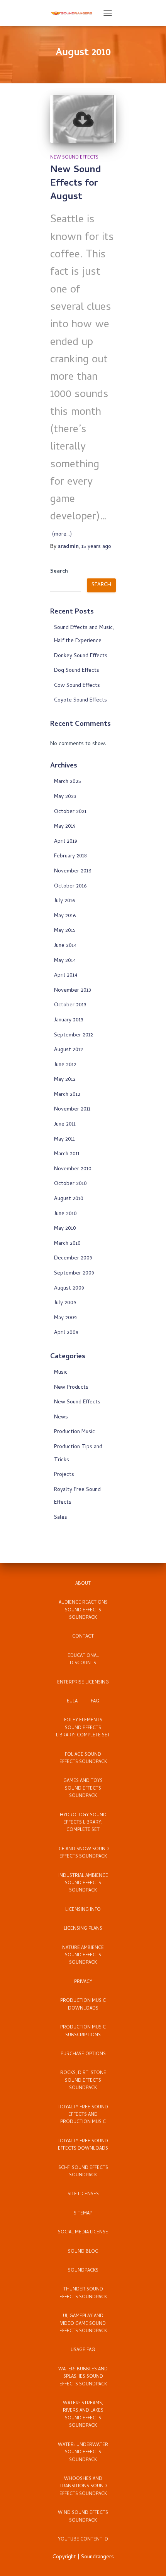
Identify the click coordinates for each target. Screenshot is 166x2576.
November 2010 (73, 1169)
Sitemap (83, 2214)
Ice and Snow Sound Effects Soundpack (83, 1853)
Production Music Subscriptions (83, 2031)
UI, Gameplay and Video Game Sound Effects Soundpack (83, 2324)
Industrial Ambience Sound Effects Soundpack (83, 1884)
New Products (71, 1388)
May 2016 (65, 916)
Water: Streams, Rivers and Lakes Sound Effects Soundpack (83, 2415)
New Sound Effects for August (76, 184)
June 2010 (65, 1214)
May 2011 (64, 1140)
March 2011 (67, 1154)
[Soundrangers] (75, 13)
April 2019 (66, 842)
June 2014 (65, 946)
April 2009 (66, 1333)
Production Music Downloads (83, 2005)
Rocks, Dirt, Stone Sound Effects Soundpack (83, 2081)
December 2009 (73, 1258)
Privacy (83, 1982)
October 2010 (70, 1184)
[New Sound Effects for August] (83, 119)
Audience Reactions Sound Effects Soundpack (83, 1610)
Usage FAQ (83, 2350)
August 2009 (69, 1289)
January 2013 (69, 1020)
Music (61, 1373)
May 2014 (65, 961)
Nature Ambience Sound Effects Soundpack (83, 1956)
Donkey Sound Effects (81, 656)
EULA (72, 1702)
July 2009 (65, 1303)
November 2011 (72, 1110)
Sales (61, 1518)
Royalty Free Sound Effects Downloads (83, 2145)
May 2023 (65, 797)
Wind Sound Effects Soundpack (83, 2517)
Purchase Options (83, 2054)
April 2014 (66, 976)
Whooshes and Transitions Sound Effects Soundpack (83, 2487)
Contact (83, 1637)
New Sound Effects (74, 158)
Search (59, 572)
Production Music (75, 1432)
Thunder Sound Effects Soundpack (83, 2293)
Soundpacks (83, 2271)
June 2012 (65, 1065)
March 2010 (67, 1244)
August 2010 (69, 1199)
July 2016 (64, 901)
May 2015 (65, 931)
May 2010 (65, 1229)
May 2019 (65, 827)
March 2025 (68, 782)
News (61, 1417)
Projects (64, 1475)
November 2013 (73, 991)
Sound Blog (83, 2252)
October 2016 (70, 887)
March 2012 (67, 1095)
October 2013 (70, 1005)
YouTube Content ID (83, 2540)
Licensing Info (83, 1910)
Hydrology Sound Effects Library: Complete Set (83, 1823)
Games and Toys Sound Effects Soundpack (83, 1789)
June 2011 (65, 1125)
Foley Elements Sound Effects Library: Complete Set (83, 1728)
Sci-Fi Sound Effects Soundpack (83, 2172)
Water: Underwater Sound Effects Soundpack (83, 2453)
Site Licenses (83, 2194)
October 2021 (70, 812)
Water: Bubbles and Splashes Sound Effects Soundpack (83, 2377)
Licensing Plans (83, 1929)
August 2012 (69, 1050)
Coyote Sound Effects (80, 701)
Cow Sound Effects (77, 686)
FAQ (95, 1702)
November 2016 (73, 871)
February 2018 (70, 856)
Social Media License (83, 2233)
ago (96, 547)
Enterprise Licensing (83, 1683)
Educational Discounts (83, 1660)
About (83, 1584)
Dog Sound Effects (77, 671)
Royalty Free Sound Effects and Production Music (83, 2115)
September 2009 (74, 1274)
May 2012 (65, 1080)
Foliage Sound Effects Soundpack (83, 1759)
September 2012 (74, 1035)
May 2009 (65, 1318)
